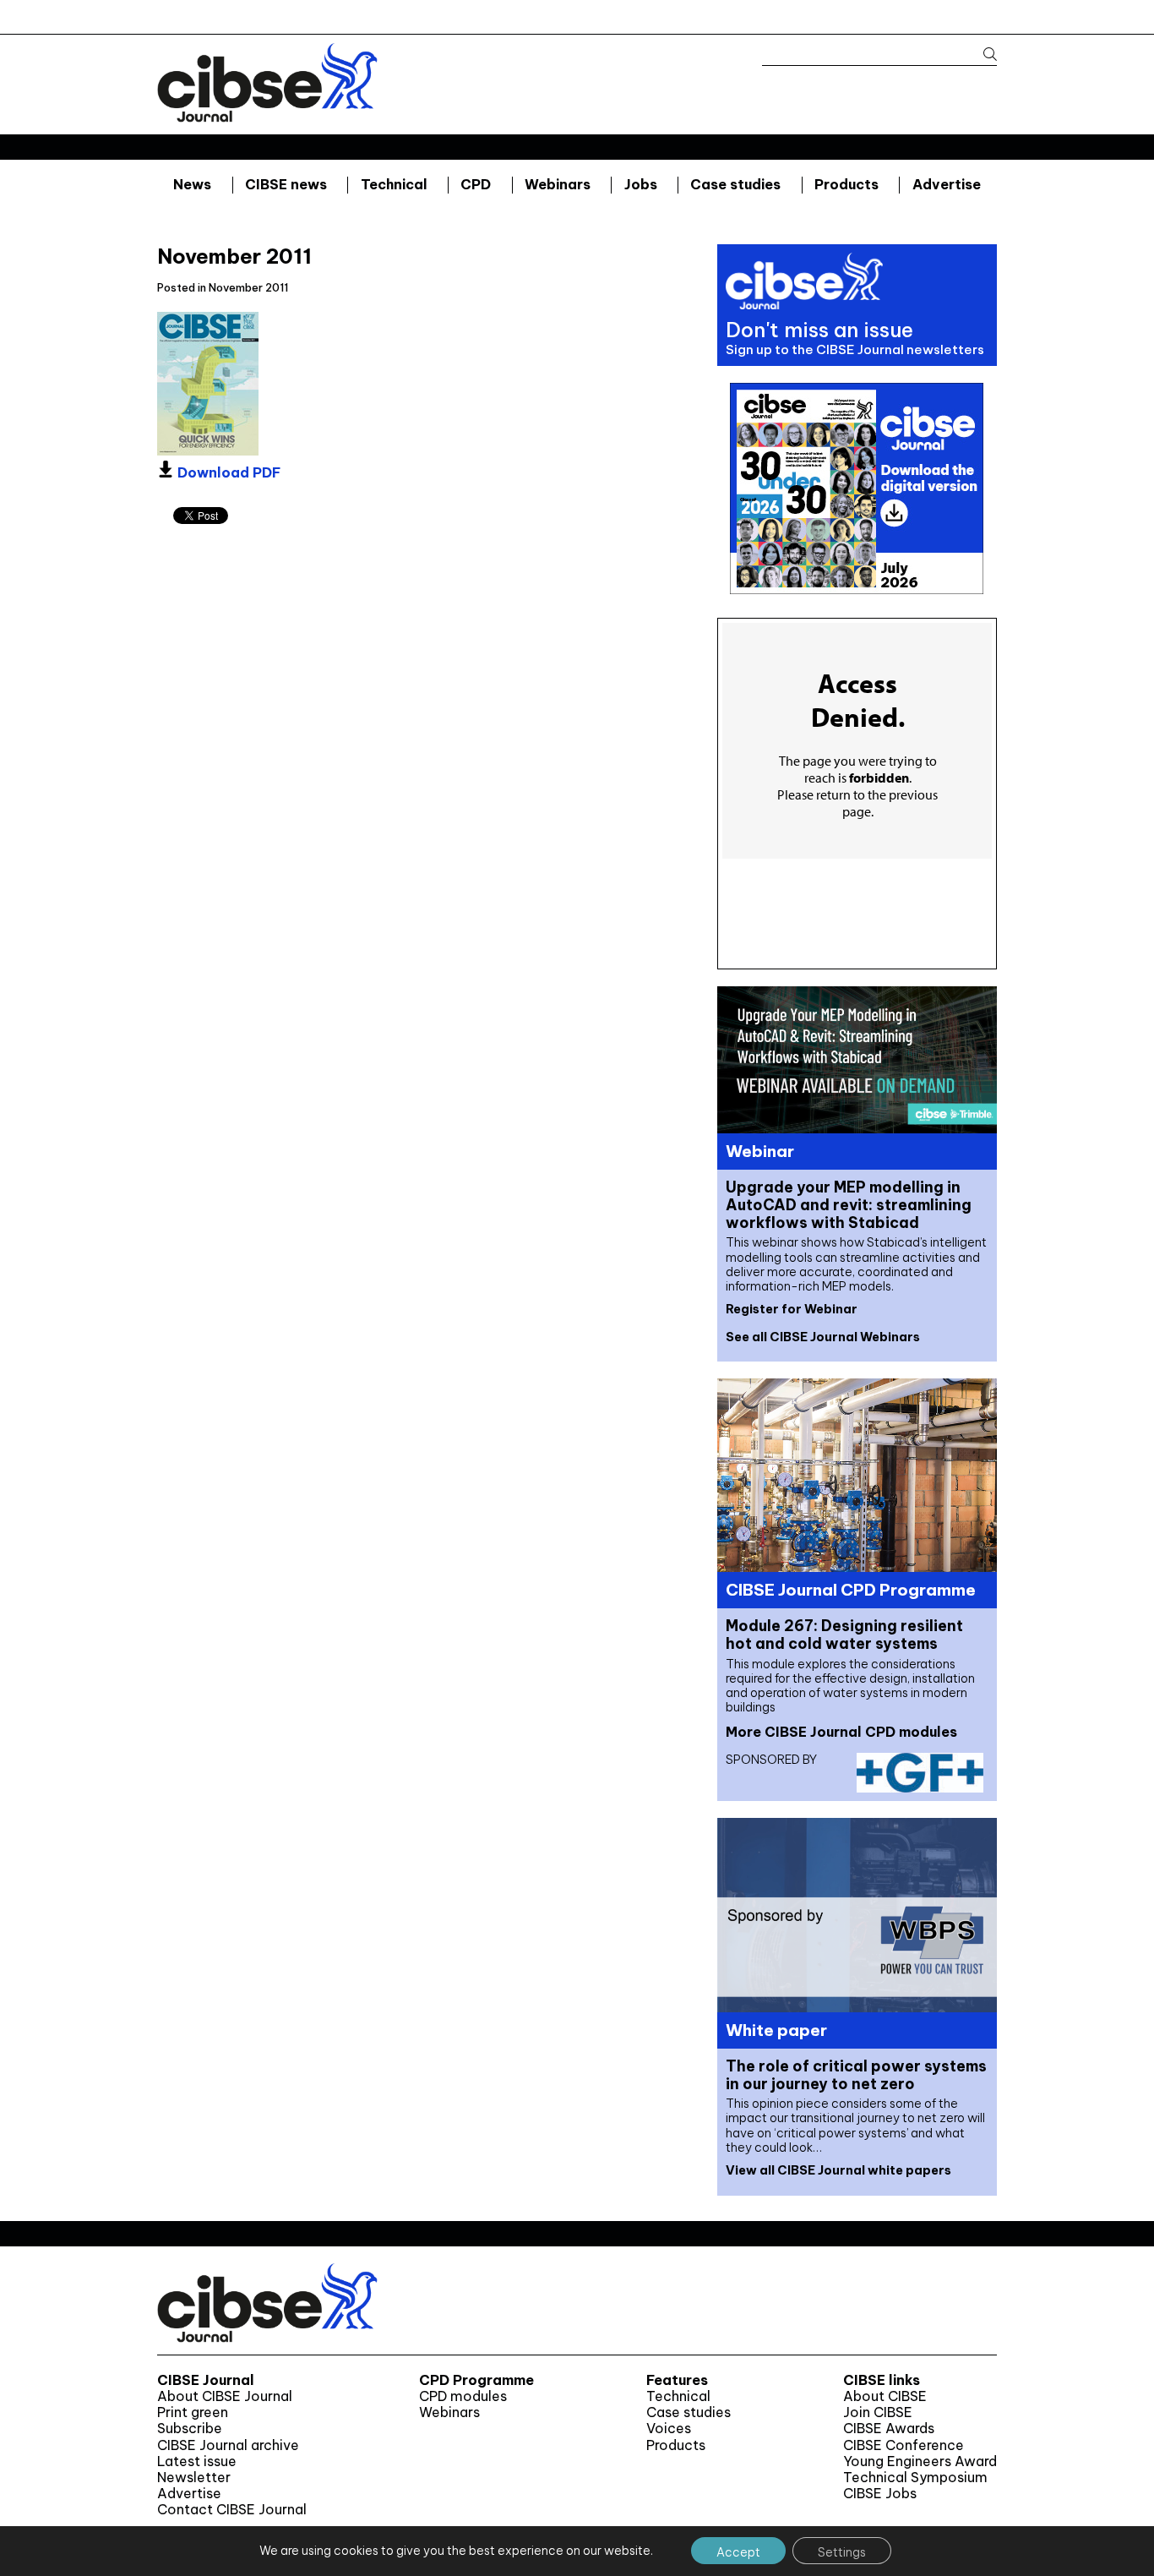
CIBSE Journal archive (228, 2445)
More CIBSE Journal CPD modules (841, 1732)
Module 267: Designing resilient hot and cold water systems (844, 1635)
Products (846, 184)
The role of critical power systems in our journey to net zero (856, 2075)
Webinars (558, 184)
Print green (193, 2412)
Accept (738, 2552)
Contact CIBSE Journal (232, 2510)
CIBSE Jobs (880, 2494)
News (192, 184)
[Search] (982, 55)
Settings (842, 2552)
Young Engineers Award (920, 2461)
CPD (476, 184)
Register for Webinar (792, 1309)
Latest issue (197, 2461)
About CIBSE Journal (225, 2396)
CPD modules (463, 2396)
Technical (394, 184)
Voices (669, 2429)
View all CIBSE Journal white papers (838, 2170)
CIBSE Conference (904, 2445)
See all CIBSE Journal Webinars (823, 1337)
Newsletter (194, 2478)
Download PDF (227, 472)
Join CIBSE (878, 2412)
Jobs (641, 184)
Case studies (735, 184)
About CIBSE (885, 2396)
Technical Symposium (915, 2478)
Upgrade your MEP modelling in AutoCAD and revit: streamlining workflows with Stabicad (849, 1205)
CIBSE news (286, 184)
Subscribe (190, 2429)
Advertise (947, 184)
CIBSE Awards (889, 2429)
